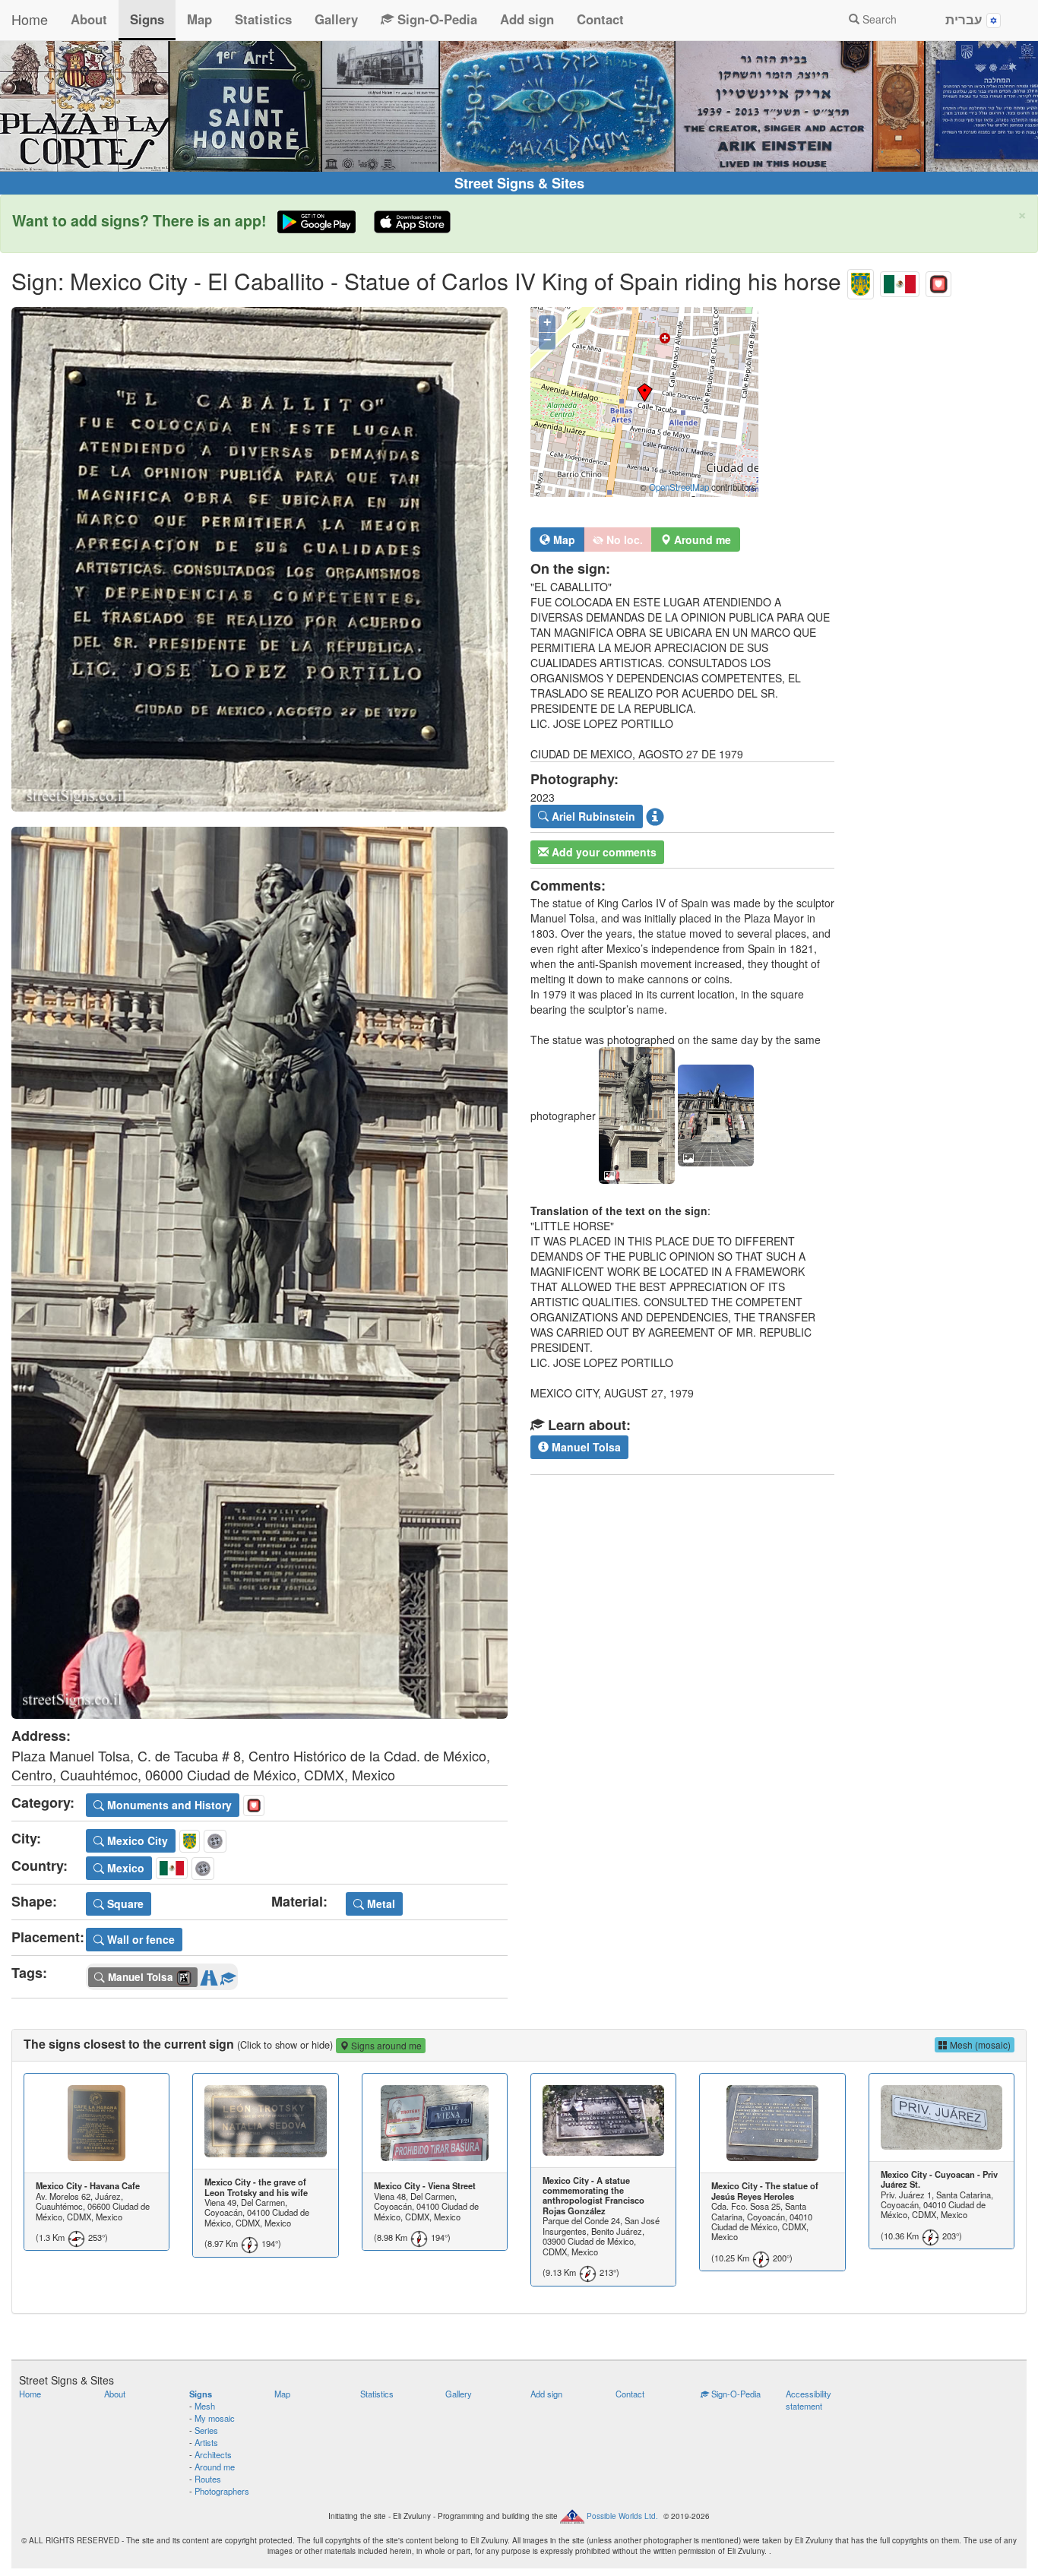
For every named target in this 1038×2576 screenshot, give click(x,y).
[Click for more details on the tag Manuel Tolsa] (228, 1975)
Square (124, 1904)
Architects (213, 2454)
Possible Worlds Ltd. (622, 2515)
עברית (966, 19)
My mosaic (215, 2418)
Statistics (263, 19)
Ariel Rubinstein (592, 816)
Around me (215, 2467)
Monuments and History (168, 1805)
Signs (147, 19)
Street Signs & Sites (519, 183)
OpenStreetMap (679, 487)
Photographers (222, 2491)
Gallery (336, 19)
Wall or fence (139, 1939)
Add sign (527, 19)
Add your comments (603, 852)
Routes (208, 2479)
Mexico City (136, 1840)
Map (199, 19)
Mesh (205, 2406)
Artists (206, 2442)
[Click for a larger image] (259, 559)
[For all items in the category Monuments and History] (938, 281)
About (89, 19)
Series (206, 2430)
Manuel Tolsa (585, 1447)
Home (30, 19)
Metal (380, 1904)
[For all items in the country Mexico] (900, 281)
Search (878, 19)
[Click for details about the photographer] (655, 816)
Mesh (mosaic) (979, 2044)
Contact (600, 19)
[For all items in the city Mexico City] (861, 281)
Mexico (124, 1868)
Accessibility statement (809, 2400)
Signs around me (385, 2045)
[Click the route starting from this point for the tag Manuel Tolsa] (209, 1975)
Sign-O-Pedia (435, 19)
